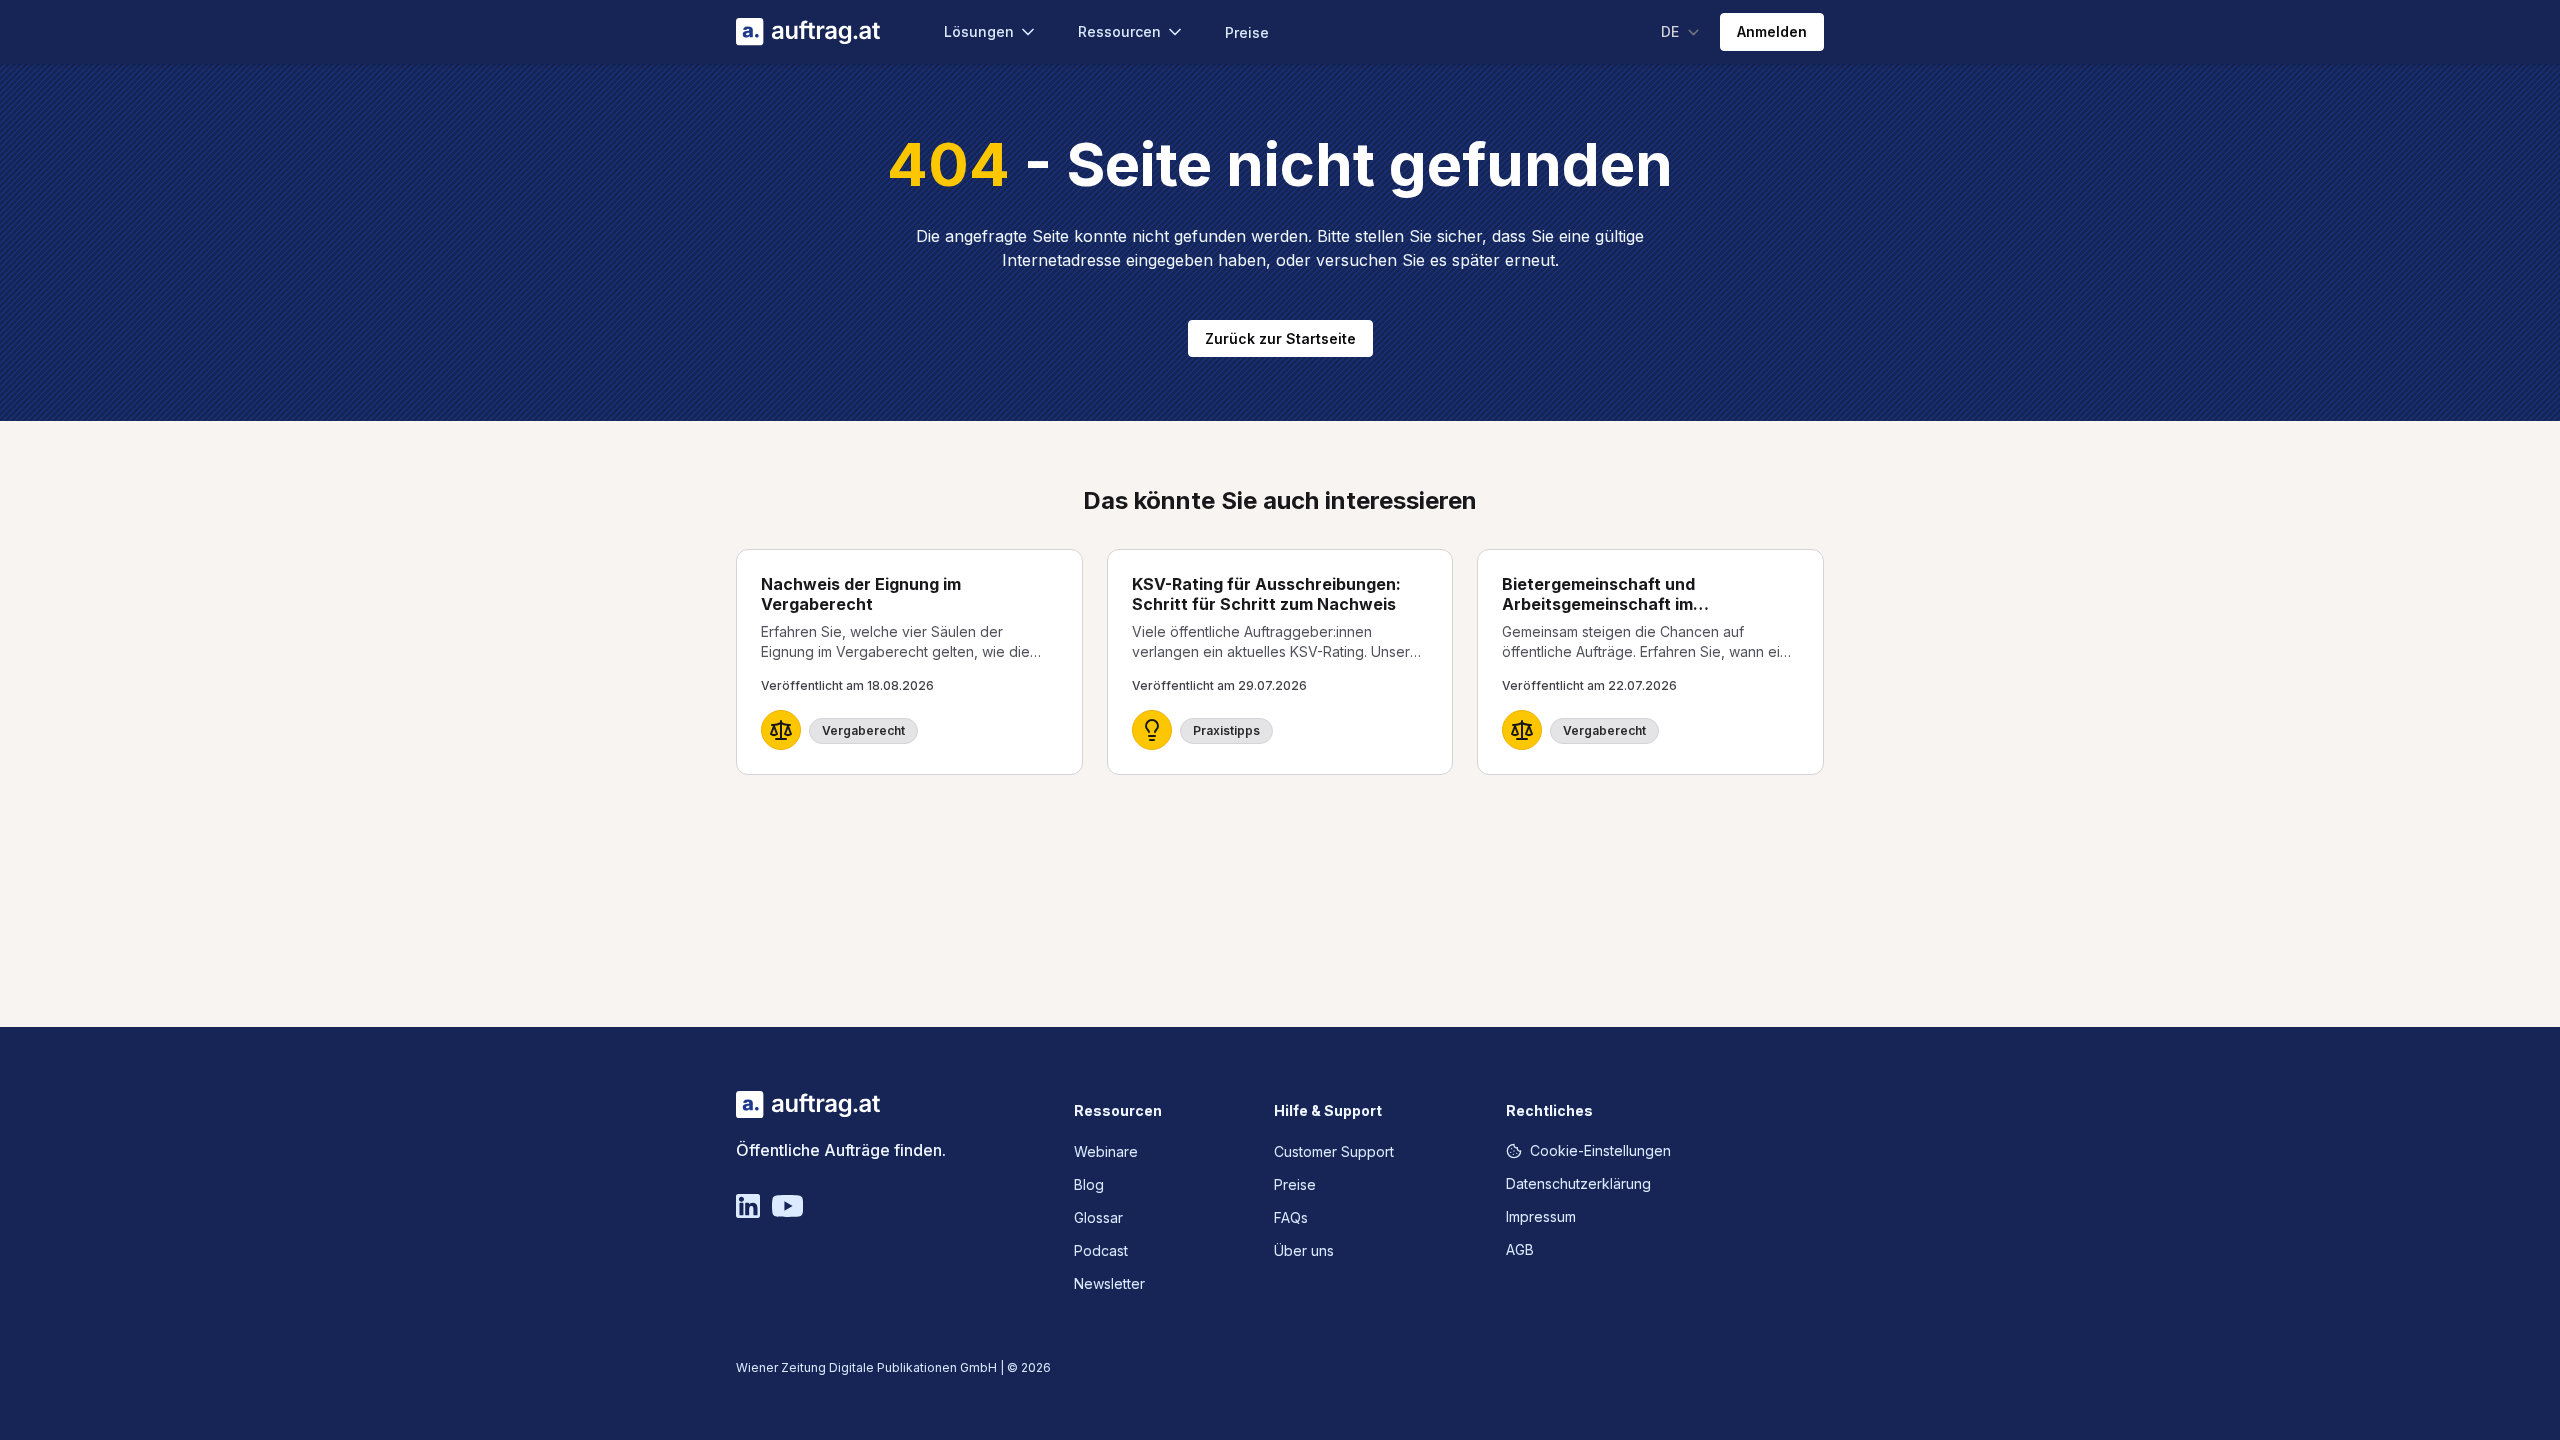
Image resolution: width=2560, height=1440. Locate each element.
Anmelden (1772, 31)
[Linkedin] (748, 1206)
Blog (1089, 1184)
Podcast (1101, 1250)
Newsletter (1109, 1283)
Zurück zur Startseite (1280, 338)
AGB (1520, 1249)
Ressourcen (1119, 31)
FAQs (1291, 1217)
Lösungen (979, 31)
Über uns (1304, 1250)
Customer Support (1334, 1151)
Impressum (1541, 1216)
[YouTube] (787, 1206)
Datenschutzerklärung (1578, 1183)
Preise (1247, 32)
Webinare (1106, 1151)
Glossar (1098, 1217)
